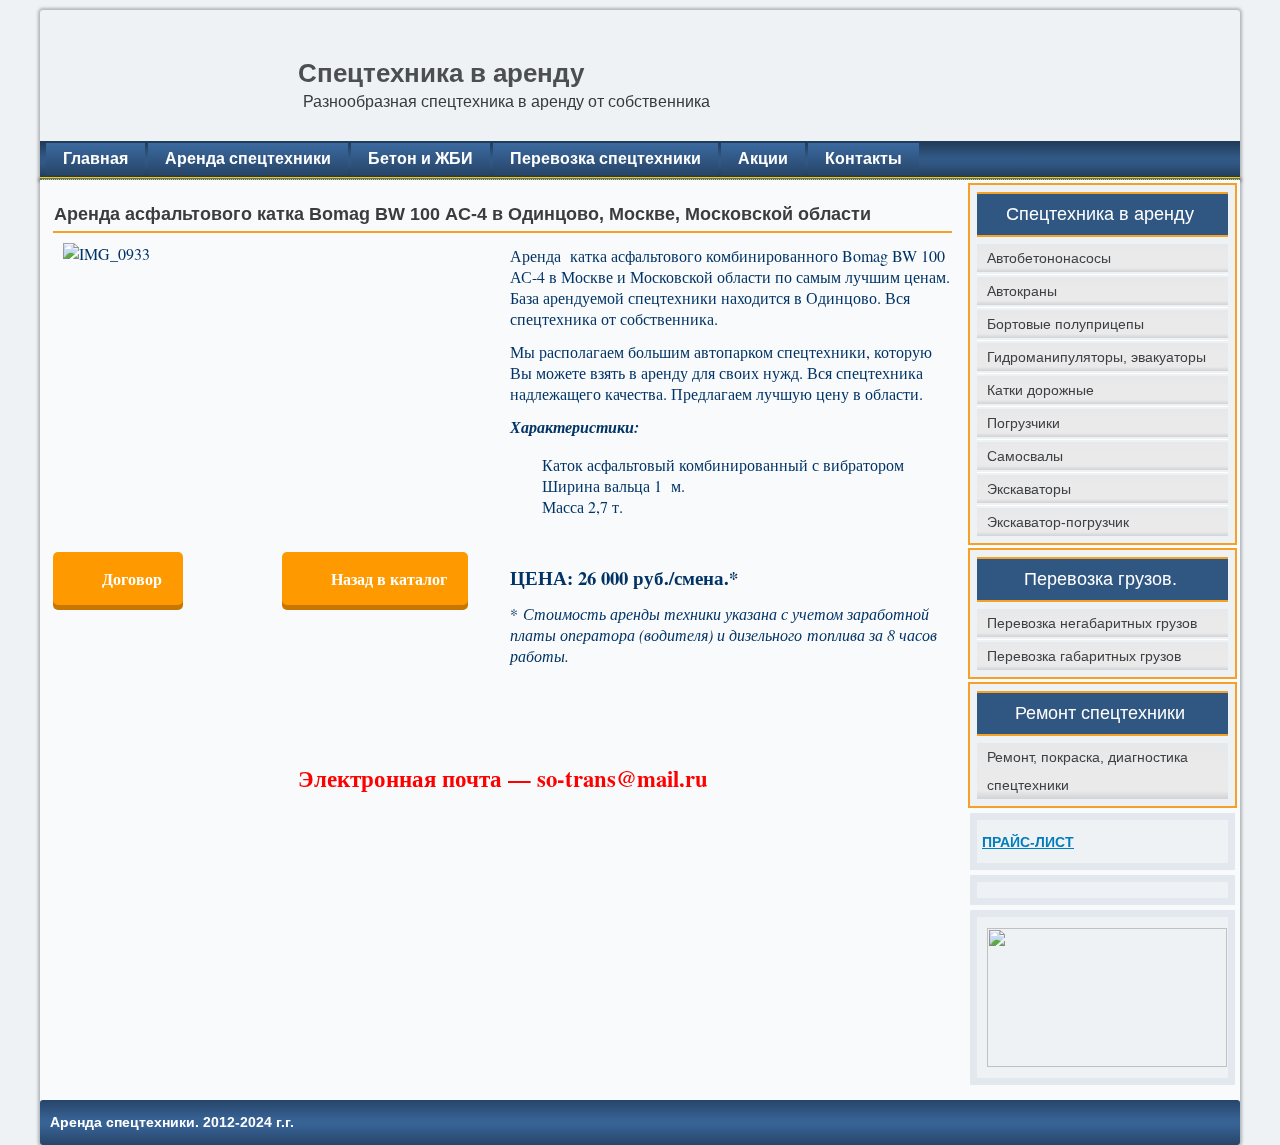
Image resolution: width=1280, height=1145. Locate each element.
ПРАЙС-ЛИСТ (1028, 842)
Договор (132, 578)
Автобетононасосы (1049, 258)
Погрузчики (1023, 423)
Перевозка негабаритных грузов (1092, 623)
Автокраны (1022, 291)
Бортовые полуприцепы (1065, 324)
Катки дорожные (1040, 390)
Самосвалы (1025, 456)
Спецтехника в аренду (441, 73)
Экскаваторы (1029, 489)
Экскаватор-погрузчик (1058, 522)
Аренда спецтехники (248, 158)
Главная (95, 158)
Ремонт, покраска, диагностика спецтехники (1087, 771)
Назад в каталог (389, 578)
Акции (763, 158)
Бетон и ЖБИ (420, 158)
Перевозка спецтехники (605, 158)
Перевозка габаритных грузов (1084, 656)
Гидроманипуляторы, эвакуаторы (1096, 357)
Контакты (863, 158)
